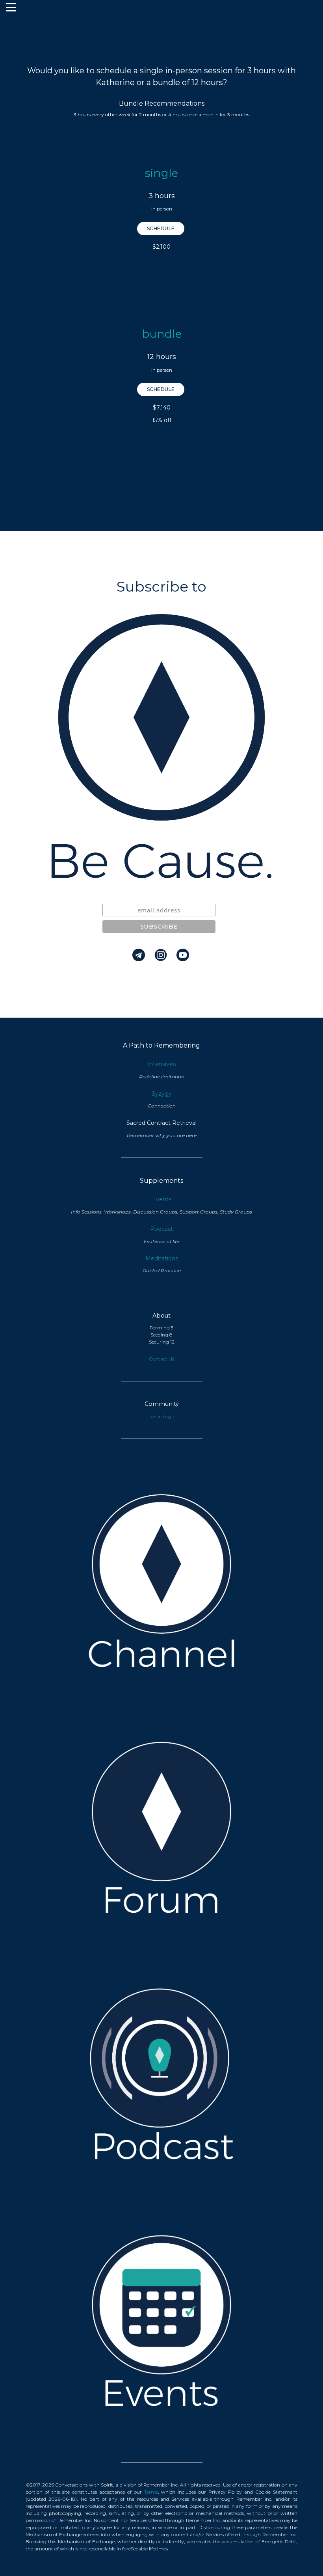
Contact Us (161, 1359)
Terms (151, 2492)
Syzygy (162, 1094)
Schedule (161, 228)
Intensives (161, 1064)
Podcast (161, 1229)
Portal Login (161, 1416)
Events (162, 1199)
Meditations (162, 1258)
